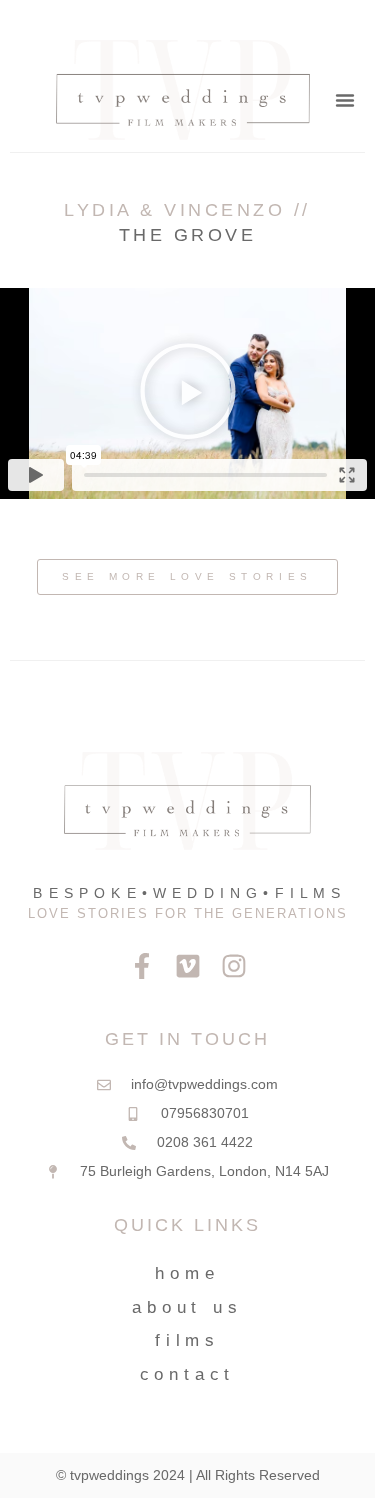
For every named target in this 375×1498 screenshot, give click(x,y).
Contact (188, 1374)
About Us (187, 1307)
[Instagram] (234, 966)
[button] (345, 100)
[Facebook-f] (142, 966)
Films (187, 1340)
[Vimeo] (188, 966)
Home (187, 1273)
